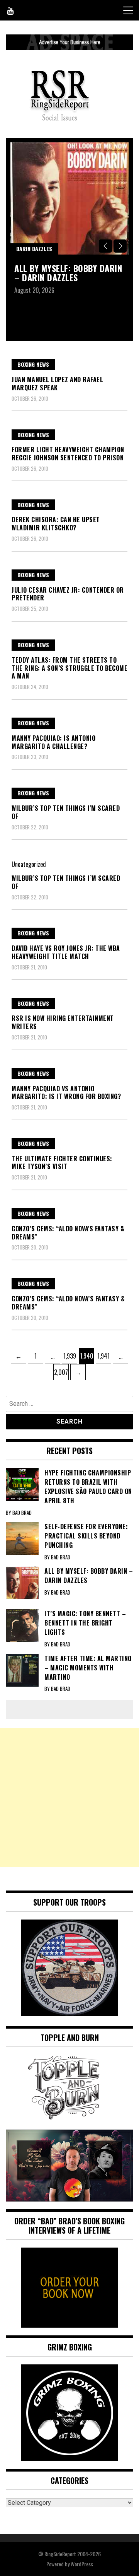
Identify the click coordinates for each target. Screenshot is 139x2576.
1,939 (69, 1356)
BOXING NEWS (33, 364)
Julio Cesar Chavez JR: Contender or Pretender (68, 594)
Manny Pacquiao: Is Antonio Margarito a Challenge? (53, 742)
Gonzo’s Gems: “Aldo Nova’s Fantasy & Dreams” (68, 1303)
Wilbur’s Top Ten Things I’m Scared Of (66, 882)
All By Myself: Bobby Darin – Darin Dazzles (68, 273)
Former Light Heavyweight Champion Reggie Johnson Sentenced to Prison (68, 454)
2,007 (61, 1372)
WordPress (82, 2564)
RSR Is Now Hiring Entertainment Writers (63, 1022)
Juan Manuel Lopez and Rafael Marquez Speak (57, 384)
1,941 (103, 1356)
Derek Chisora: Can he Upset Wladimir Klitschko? (56, 524)
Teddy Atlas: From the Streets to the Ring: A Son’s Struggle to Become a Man (69, 668)
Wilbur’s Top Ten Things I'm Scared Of (66, 812)
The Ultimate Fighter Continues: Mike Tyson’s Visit (62, 1163)
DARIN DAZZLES (34, 249)
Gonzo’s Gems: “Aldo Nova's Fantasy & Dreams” (68, 1233)
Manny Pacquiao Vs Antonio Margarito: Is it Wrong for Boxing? (66, 1093)
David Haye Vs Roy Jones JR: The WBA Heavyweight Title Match (66, 952)
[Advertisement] (69, 1798)
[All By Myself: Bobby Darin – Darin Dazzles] (69, 198)
